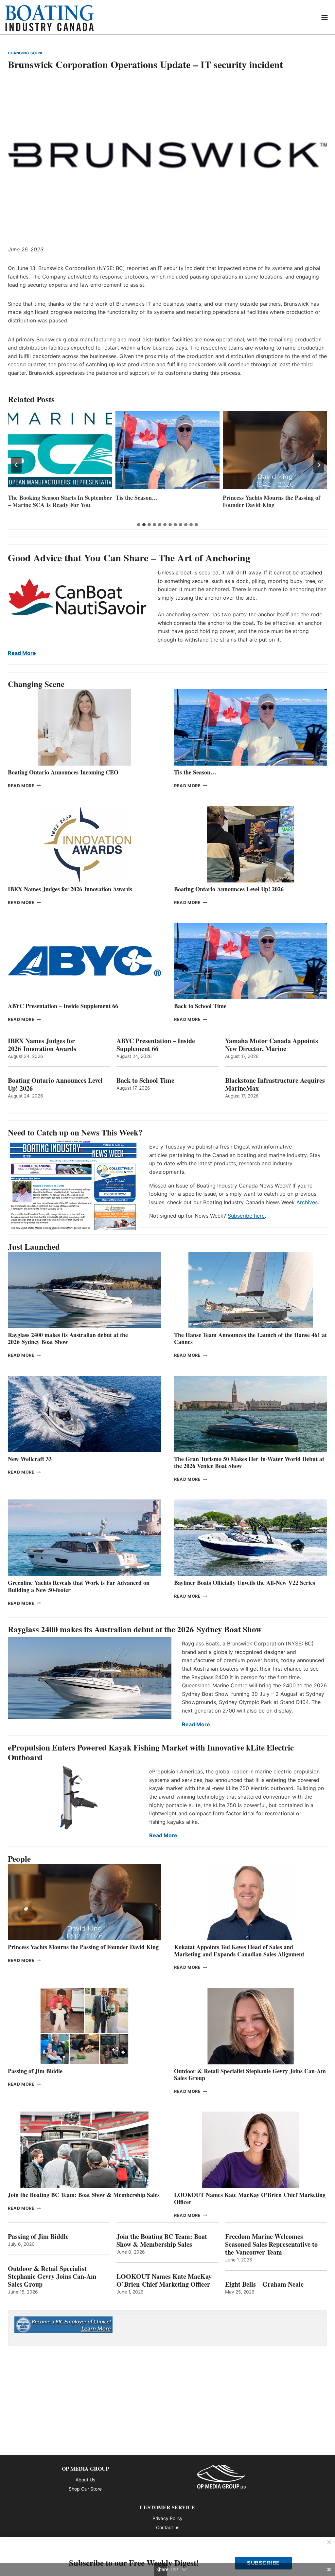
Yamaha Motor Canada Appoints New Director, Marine (272, 1045)
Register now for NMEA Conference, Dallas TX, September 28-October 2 (272, 505)
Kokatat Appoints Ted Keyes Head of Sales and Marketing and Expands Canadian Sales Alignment (239, 1950)
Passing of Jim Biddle (35, 2071)
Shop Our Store (85, 2489)
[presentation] (60, 450)
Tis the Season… (29, 498)
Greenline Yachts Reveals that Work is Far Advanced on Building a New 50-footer (79, 1586)
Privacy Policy (167, 2518)
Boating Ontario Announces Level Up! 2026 (229, 889)
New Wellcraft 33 (30, 1459)
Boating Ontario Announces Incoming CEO (63, 772)
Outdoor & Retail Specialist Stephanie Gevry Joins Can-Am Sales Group (250, 2075)
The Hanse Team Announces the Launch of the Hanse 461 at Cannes (250, 1338)
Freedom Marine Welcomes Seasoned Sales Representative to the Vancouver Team (271, 2244)
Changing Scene (26, 53)
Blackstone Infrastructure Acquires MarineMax (275, 1084)
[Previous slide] (16, 465)
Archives (307, 1202)
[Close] (329, 2543)
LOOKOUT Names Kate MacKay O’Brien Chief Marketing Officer (250, 2198)
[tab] (139, 525)
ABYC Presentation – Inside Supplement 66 (63, 1006)
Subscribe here (246, 1216)
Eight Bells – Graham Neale (264, 2284)
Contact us (168, 2527)
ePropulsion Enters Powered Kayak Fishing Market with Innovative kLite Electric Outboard (151, 1752)
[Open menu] (325, 17)
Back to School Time (200, 1006)
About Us (85, 2480)
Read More (22, 653)
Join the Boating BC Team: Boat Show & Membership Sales (84, 2195)
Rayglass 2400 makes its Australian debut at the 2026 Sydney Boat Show (68, 1338)
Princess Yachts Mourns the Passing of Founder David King (164, 501)
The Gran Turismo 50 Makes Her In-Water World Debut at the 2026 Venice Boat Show (249, 1462)
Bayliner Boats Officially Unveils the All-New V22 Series (245, 1583)
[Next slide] (319, 465)
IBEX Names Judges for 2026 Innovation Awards (70, 889)
